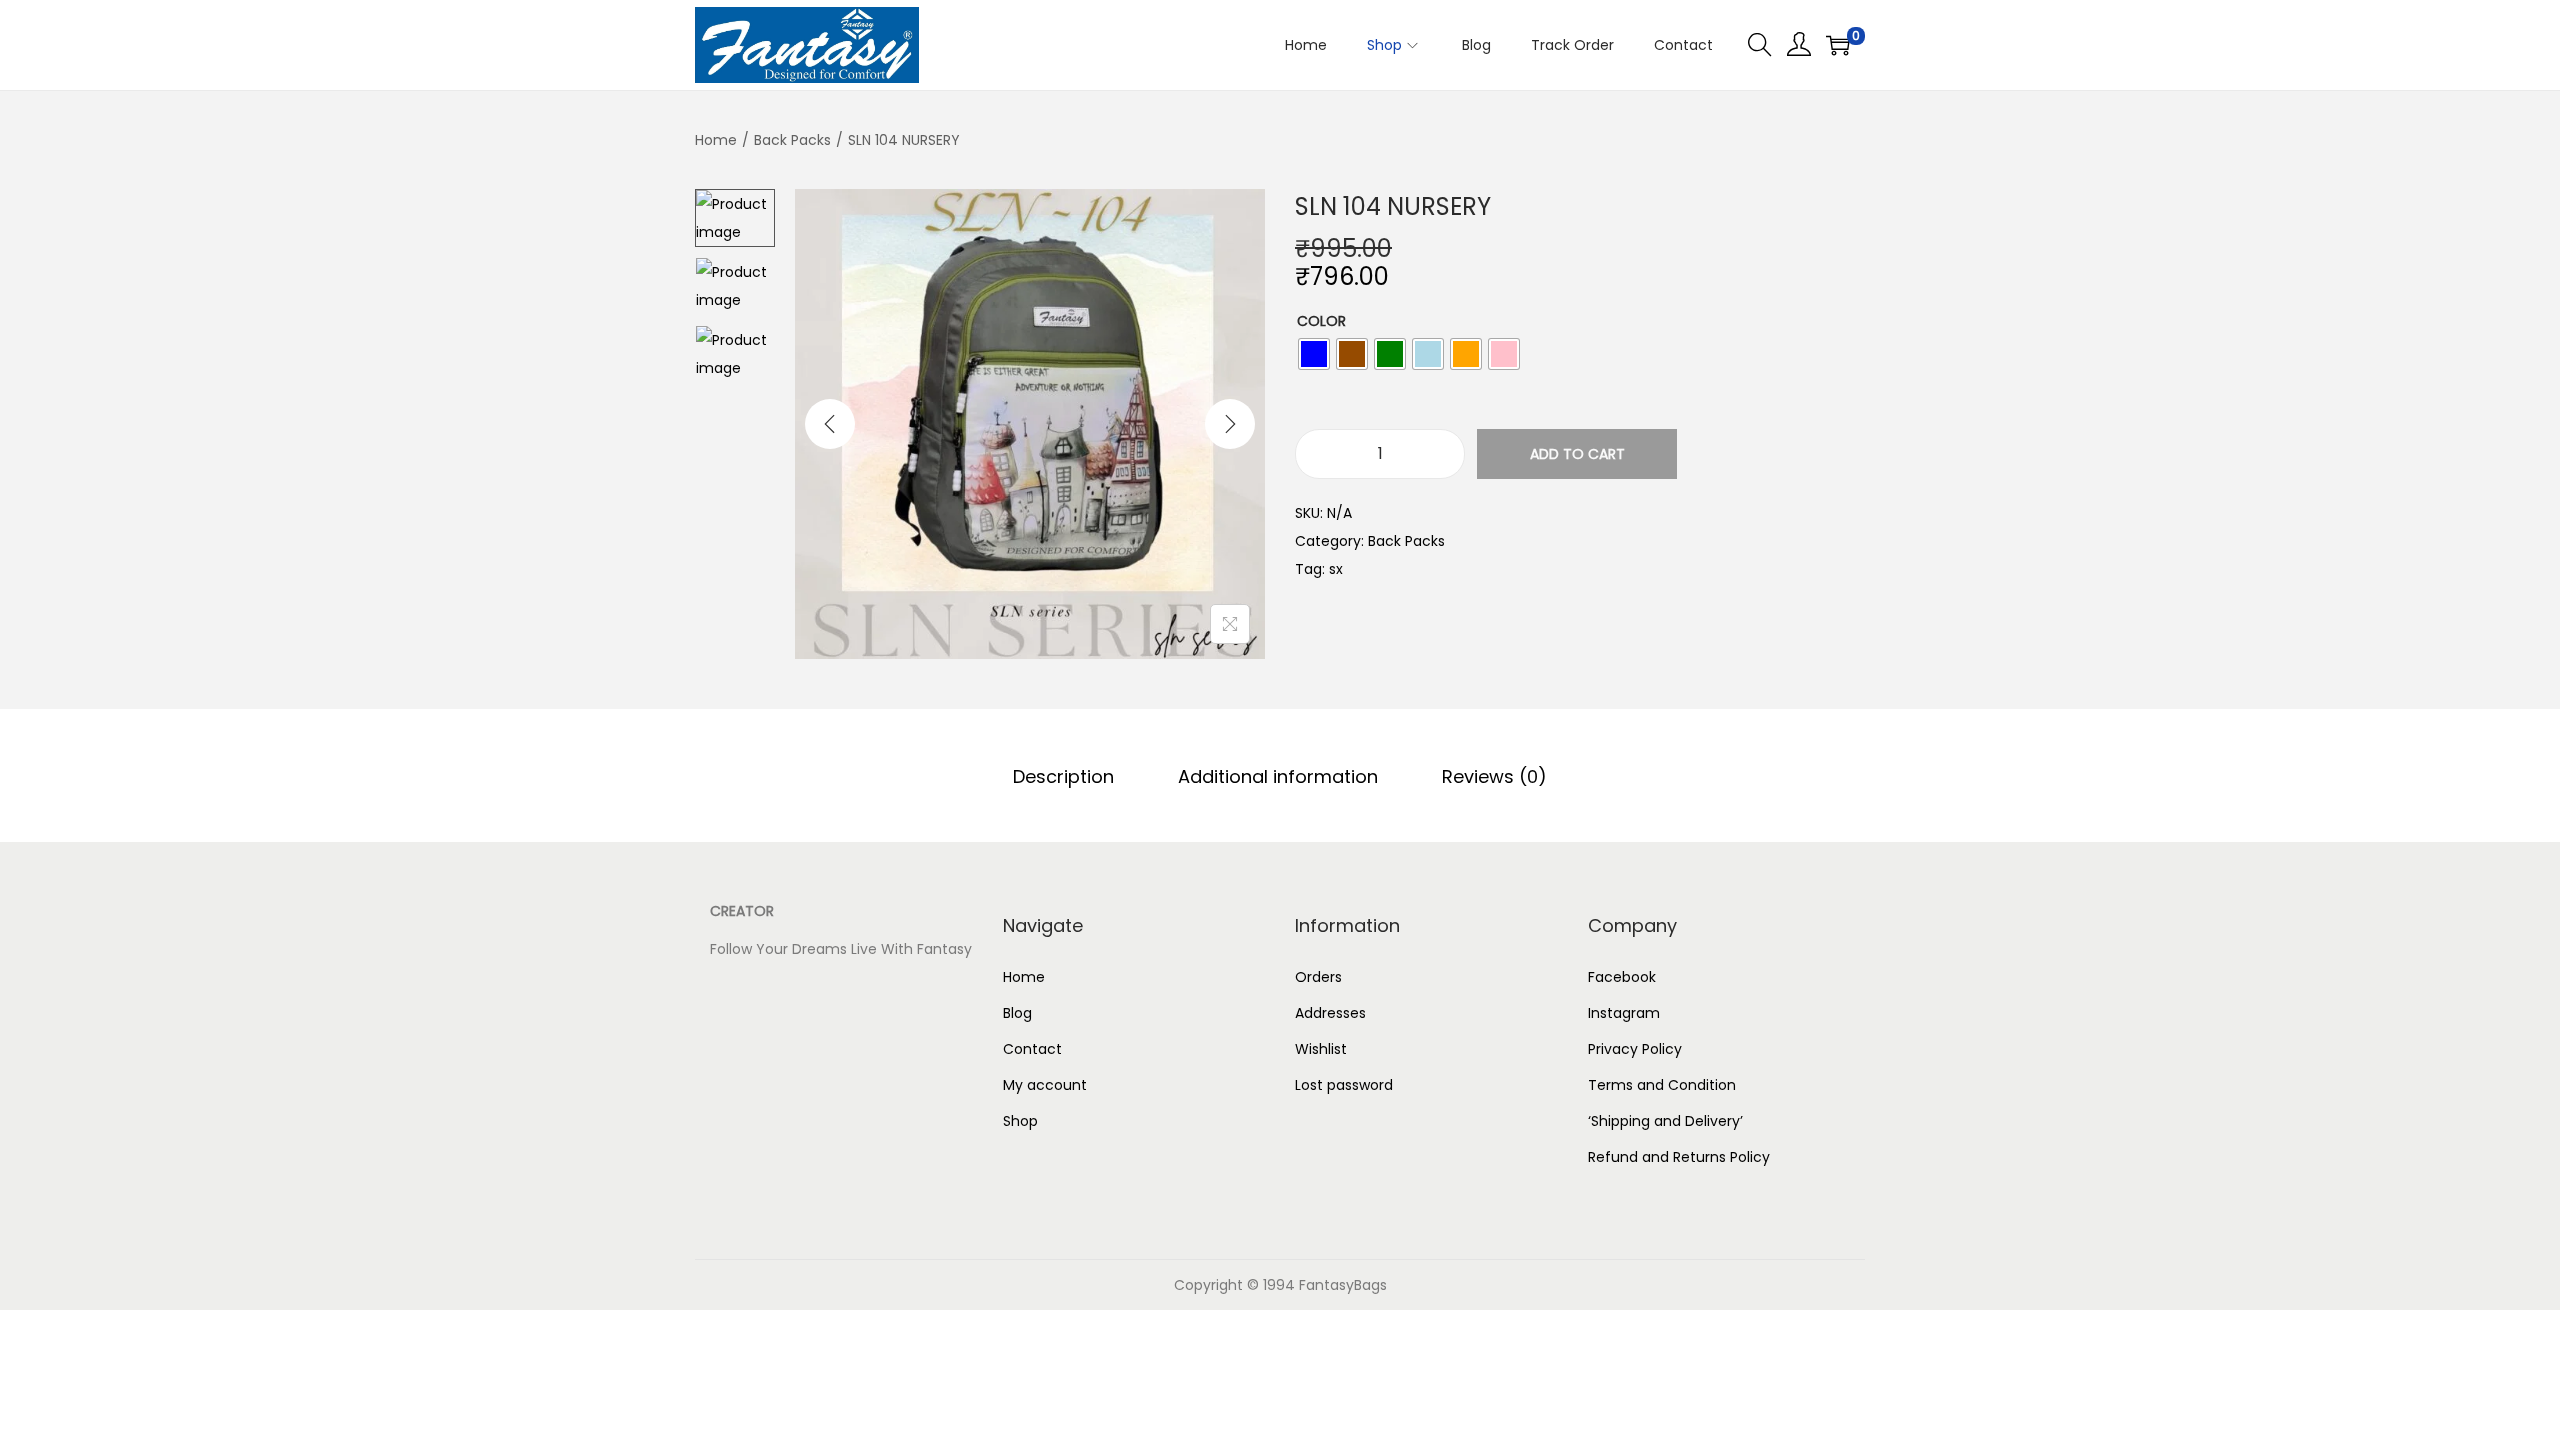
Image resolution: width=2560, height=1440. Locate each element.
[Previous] (830, 424)
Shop (1020, 1121)
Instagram (1624, 1013)
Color (1321, 321)
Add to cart (1577, 454)
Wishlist (1321, 1049)
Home (716, 140)
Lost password (1344, 1085)
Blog (1017, 1013)
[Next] (1230, 424)
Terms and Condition (1662, 1085)
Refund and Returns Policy (1679, 1157)
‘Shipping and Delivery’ (1667, 1121)
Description (1063, 776)
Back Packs (792, 140)
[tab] (1063, 777)
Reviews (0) (1494, 776)
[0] (1838, 45)
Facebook (1622, 977)
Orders (1318, 977)
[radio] (1314, 354)
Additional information (1278, 776)
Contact (1032, 1049)
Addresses (1330, 1013)
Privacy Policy (1635, 1049)
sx (1336, 569)
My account (1045, 1085)
